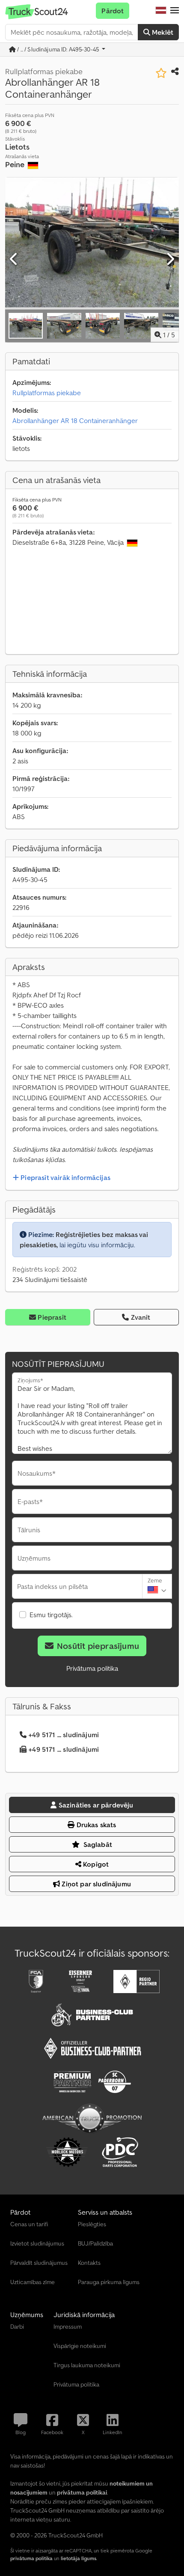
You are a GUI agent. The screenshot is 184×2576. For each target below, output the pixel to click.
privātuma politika (31, 2558)
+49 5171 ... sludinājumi (64, 1735)
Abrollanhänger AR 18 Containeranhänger (75, 420)
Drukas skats (96, 1825)
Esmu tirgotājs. (51, 1615)
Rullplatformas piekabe (47, 393)
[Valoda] (161, 11)
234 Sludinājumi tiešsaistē (50, 1279)
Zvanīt (141, 1317)
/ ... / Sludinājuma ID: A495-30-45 (58, 49)
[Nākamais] (170, 259)
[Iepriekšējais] (14, 259)
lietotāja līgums (79, 2558)
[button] (175, 11)
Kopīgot (95, 1864)
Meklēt (162, 32)
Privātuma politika (92, 1668)
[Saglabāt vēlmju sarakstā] (161, 73)
